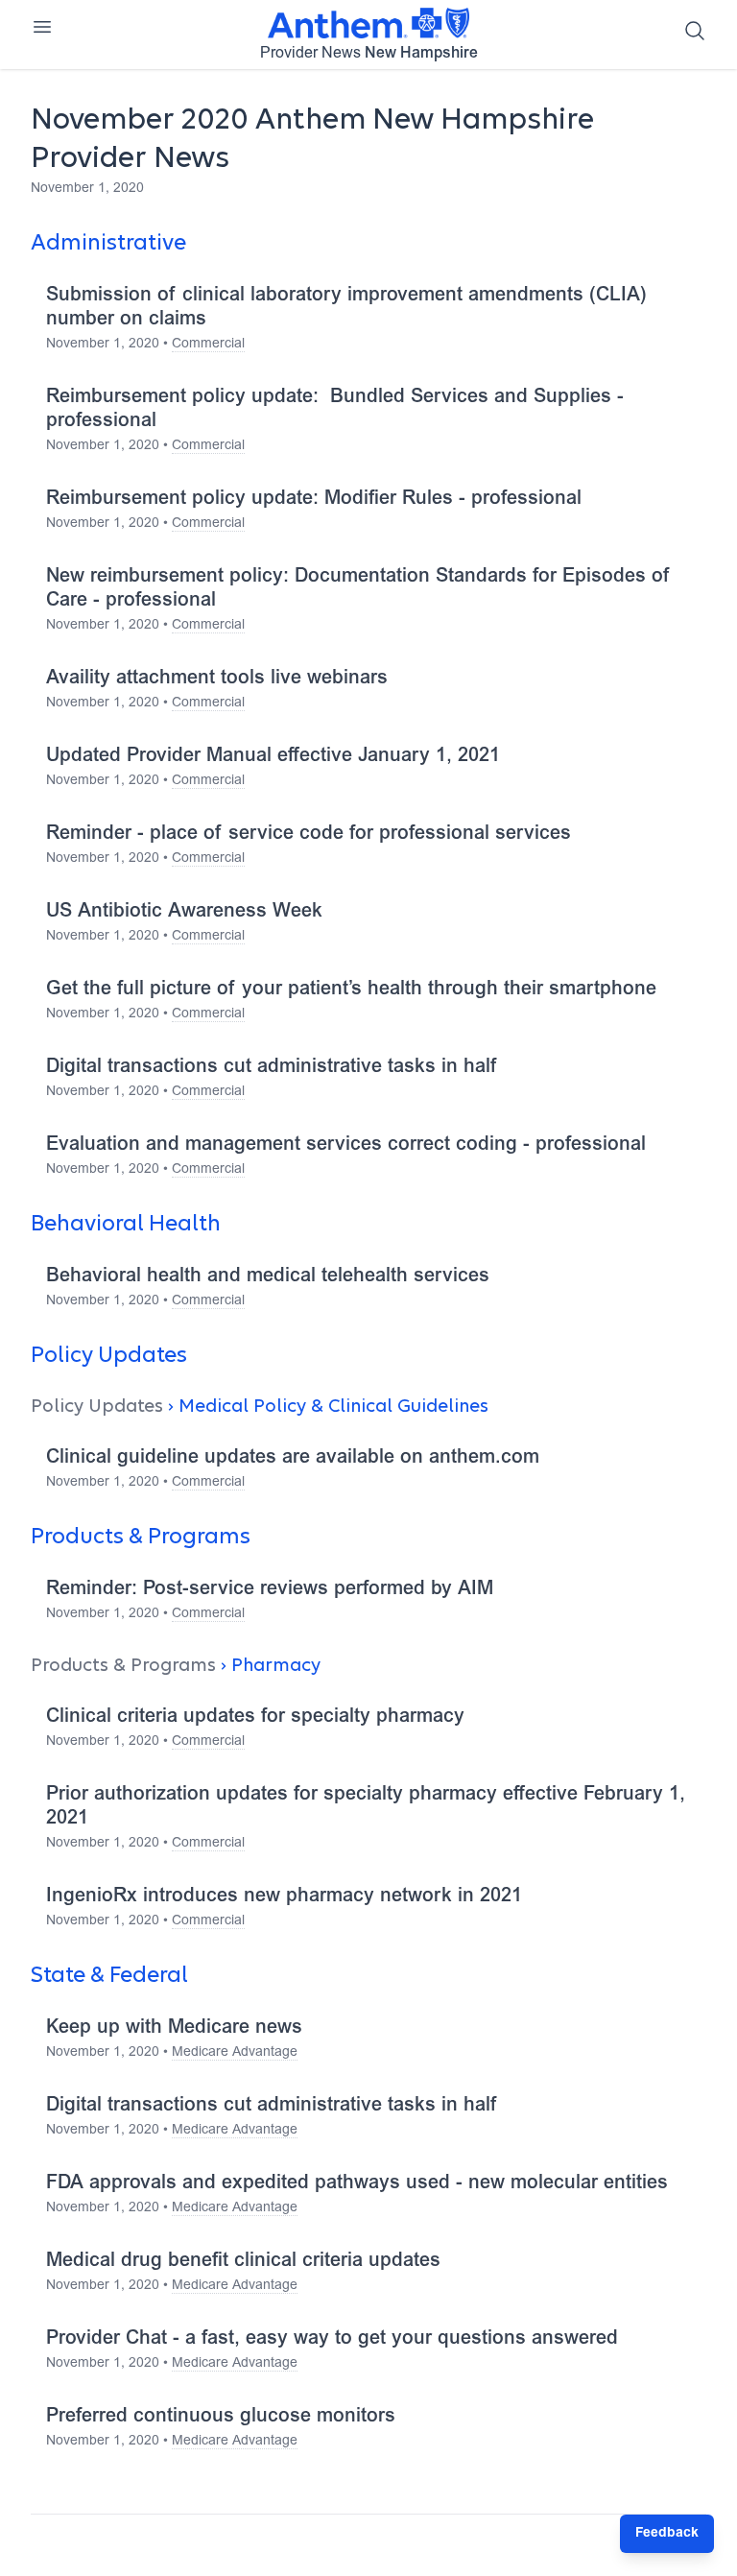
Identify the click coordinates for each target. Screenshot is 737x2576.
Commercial (208, 345)
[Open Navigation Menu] (42, 27)
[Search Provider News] (695, 31)
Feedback (667, 2534)
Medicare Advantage (235, 2053)
